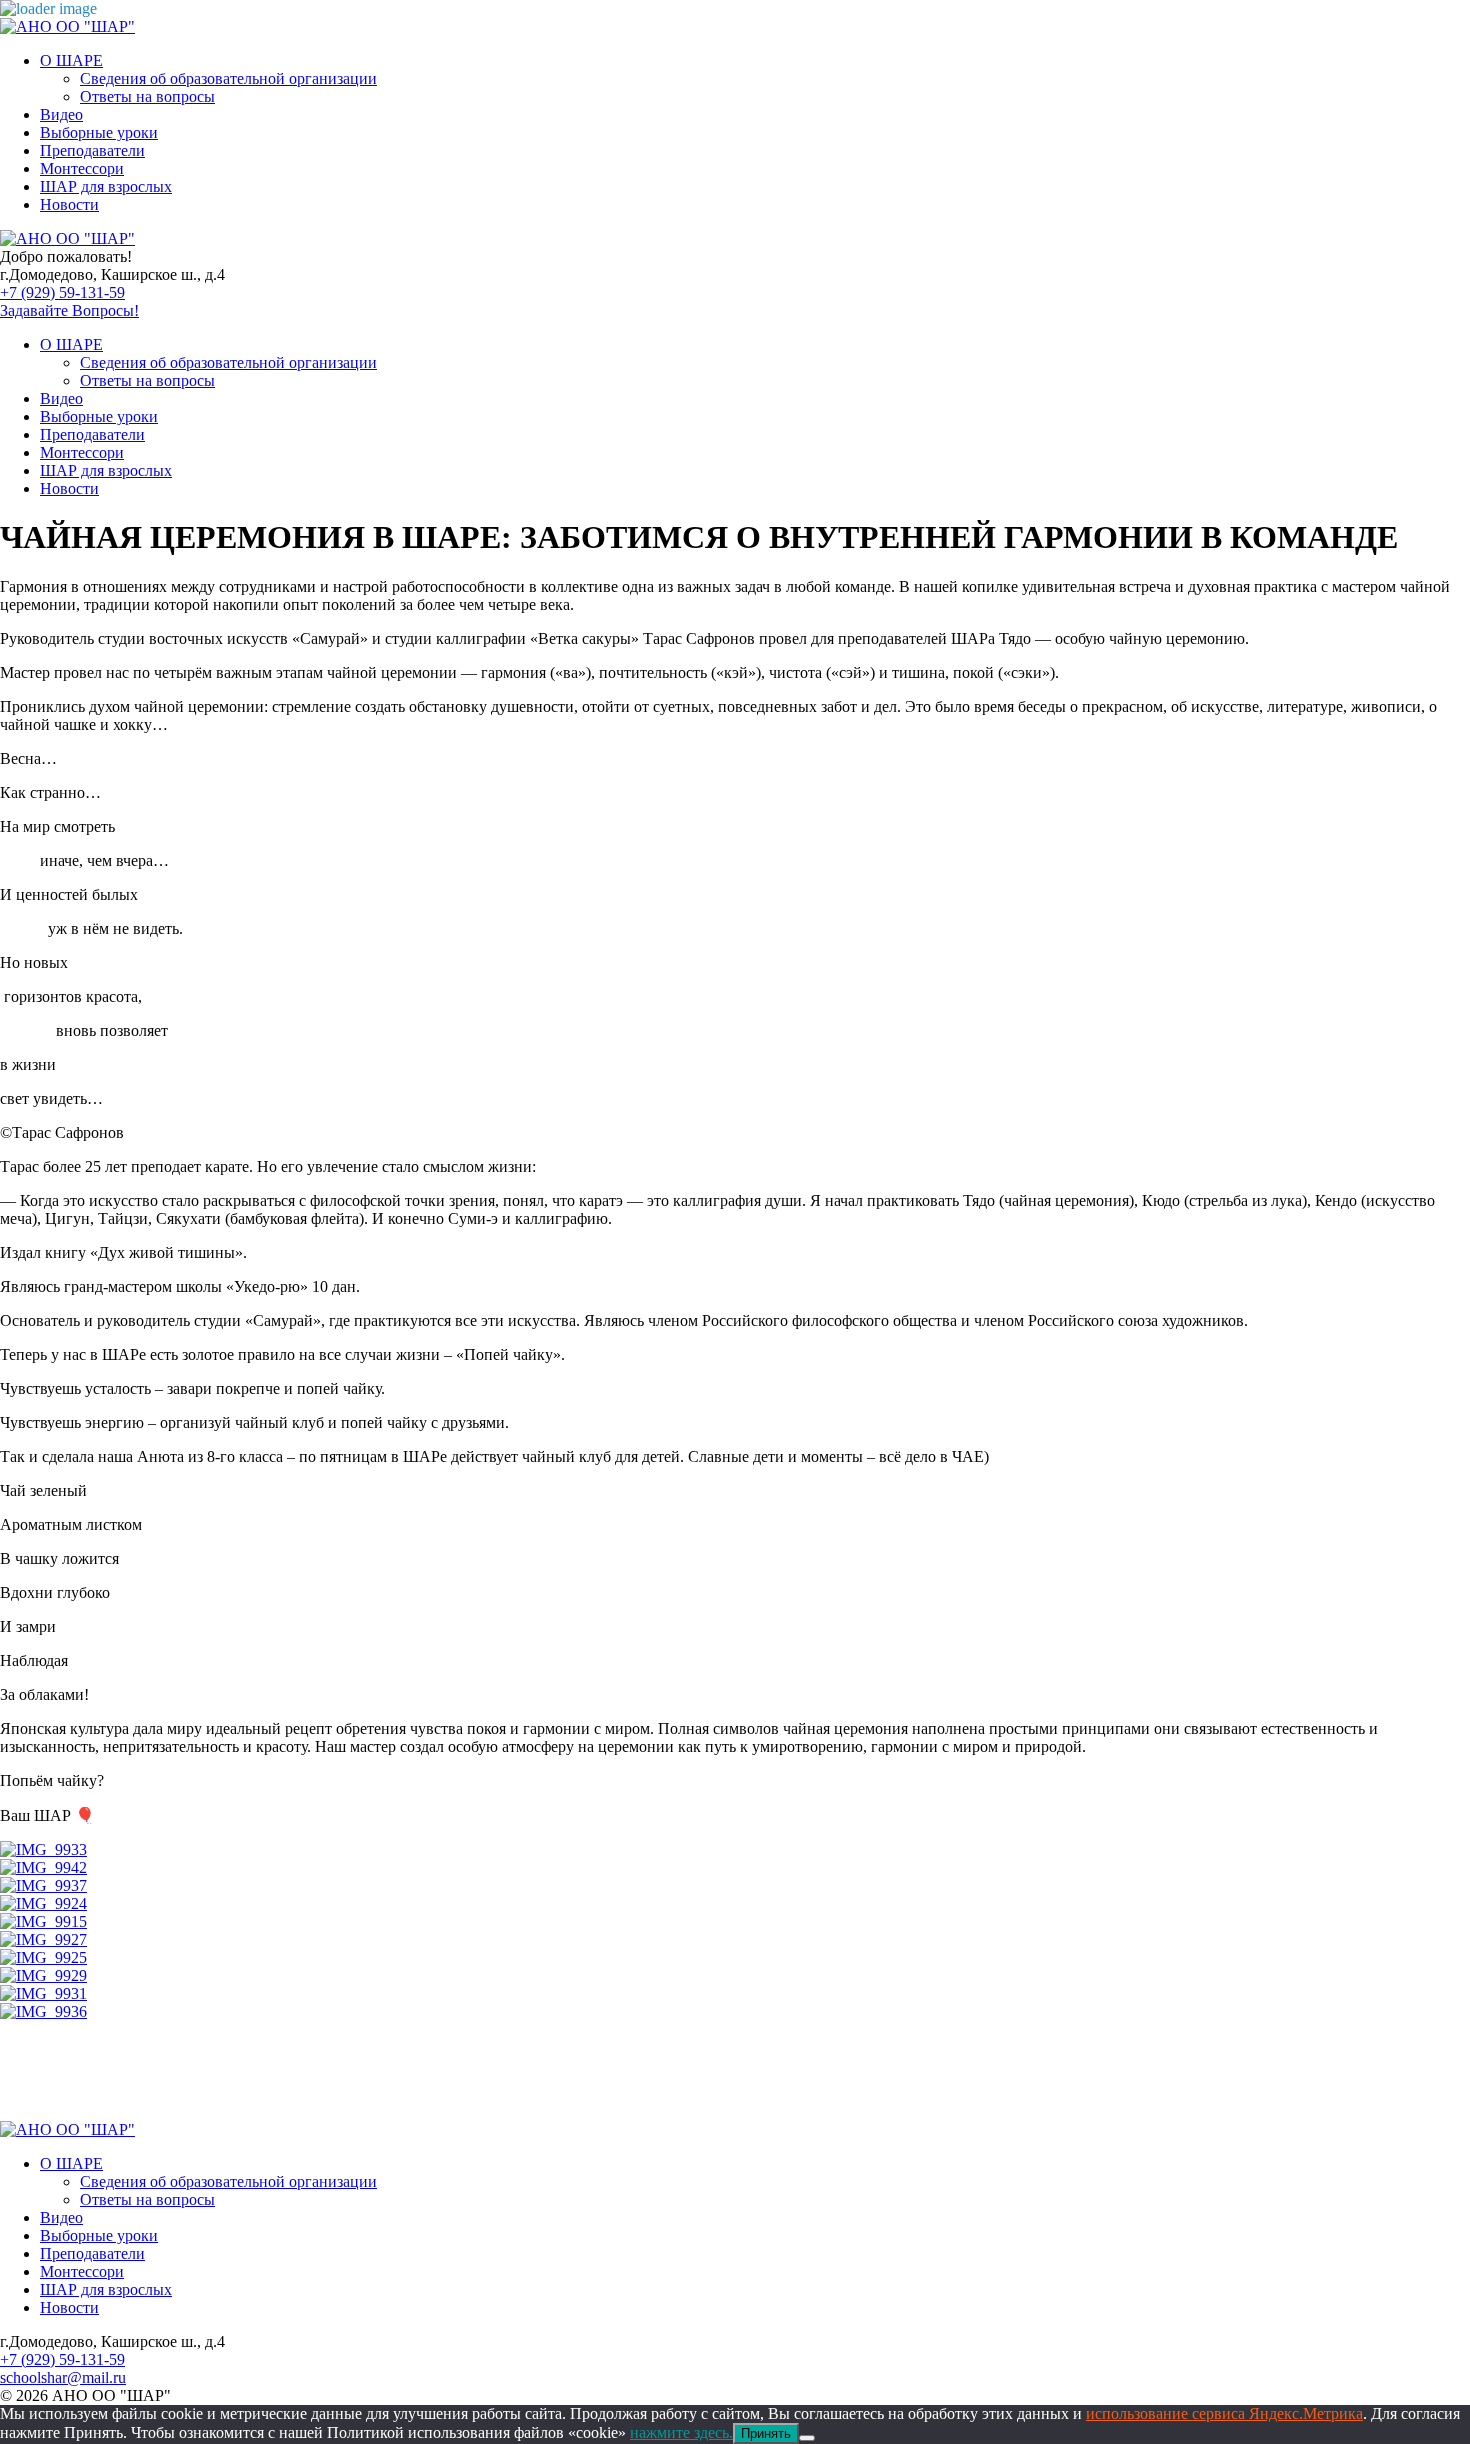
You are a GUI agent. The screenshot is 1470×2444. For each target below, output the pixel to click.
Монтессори (82, 168)
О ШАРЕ (71, 60)
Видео (61, 114)
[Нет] (807, 2438)
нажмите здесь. (681, 2432)
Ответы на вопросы (147, 96)
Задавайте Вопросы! (69, 310)
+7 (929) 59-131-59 (62, 292)
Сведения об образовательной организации (228, 78)
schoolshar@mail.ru (63, 2377)
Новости (69, 204)
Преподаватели (92, 150)
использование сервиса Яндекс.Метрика (1224, 2413)
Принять (766, 2433)
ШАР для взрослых (106, 186)
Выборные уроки (99, 132)
